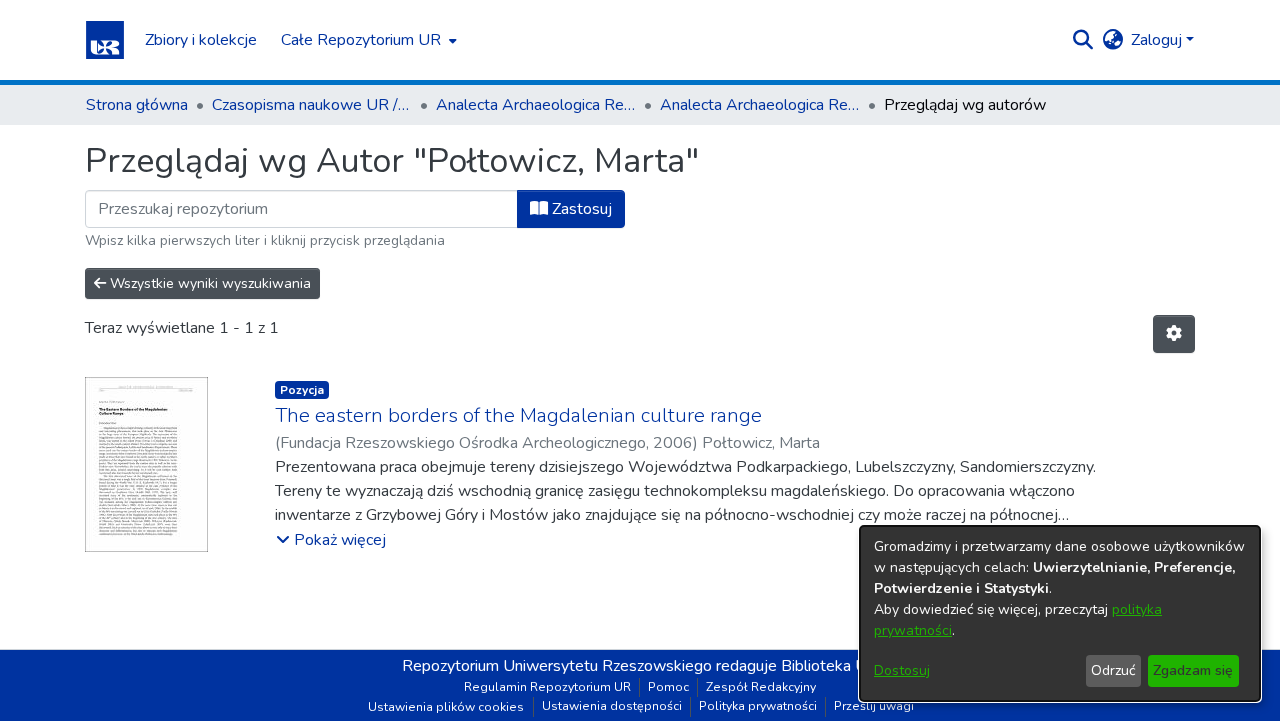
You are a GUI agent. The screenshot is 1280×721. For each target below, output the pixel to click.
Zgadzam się (1193, 670)
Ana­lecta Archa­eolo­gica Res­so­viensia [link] (536, 105)
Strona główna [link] (137, 105)
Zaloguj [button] (1158, 40)
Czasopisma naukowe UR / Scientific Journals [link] (312, 105)
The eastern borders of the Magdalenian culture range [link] (518, 415)
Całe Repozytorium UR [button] (361, 40)
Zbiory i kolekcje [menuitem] (201, 40)
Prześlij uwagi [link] (874, 706)
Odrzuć (1113, 670)
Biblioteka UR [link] (829, 666)
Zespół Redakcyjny (761, 687)
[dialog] (1060, 613)
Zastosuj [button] (580, 209)
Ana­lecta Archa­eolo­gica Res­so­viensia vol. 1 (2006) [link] (760, 105)
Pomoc (668, 687)
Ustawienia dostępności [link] (612, 706)
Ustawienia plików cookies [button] (446, 707)
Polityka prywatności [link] (758, 706)
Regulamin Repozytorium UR (547, 687)
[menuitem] (367, 40)
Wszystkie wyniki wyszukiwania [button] (208, 283)
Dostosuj (902, 670)
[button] (105, 40)
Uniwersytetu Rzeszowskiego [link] (607, 666)
